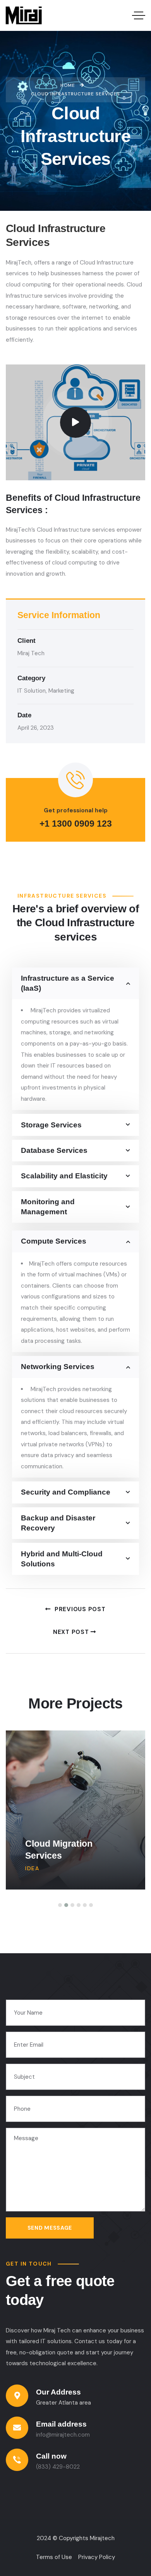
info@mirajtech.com (63, 2435)
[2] (66, 1905)
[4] (79, 1905)
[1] (60, 1905)
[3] (72, 1905)
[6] (91, 1905)
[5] (85, 1905)
